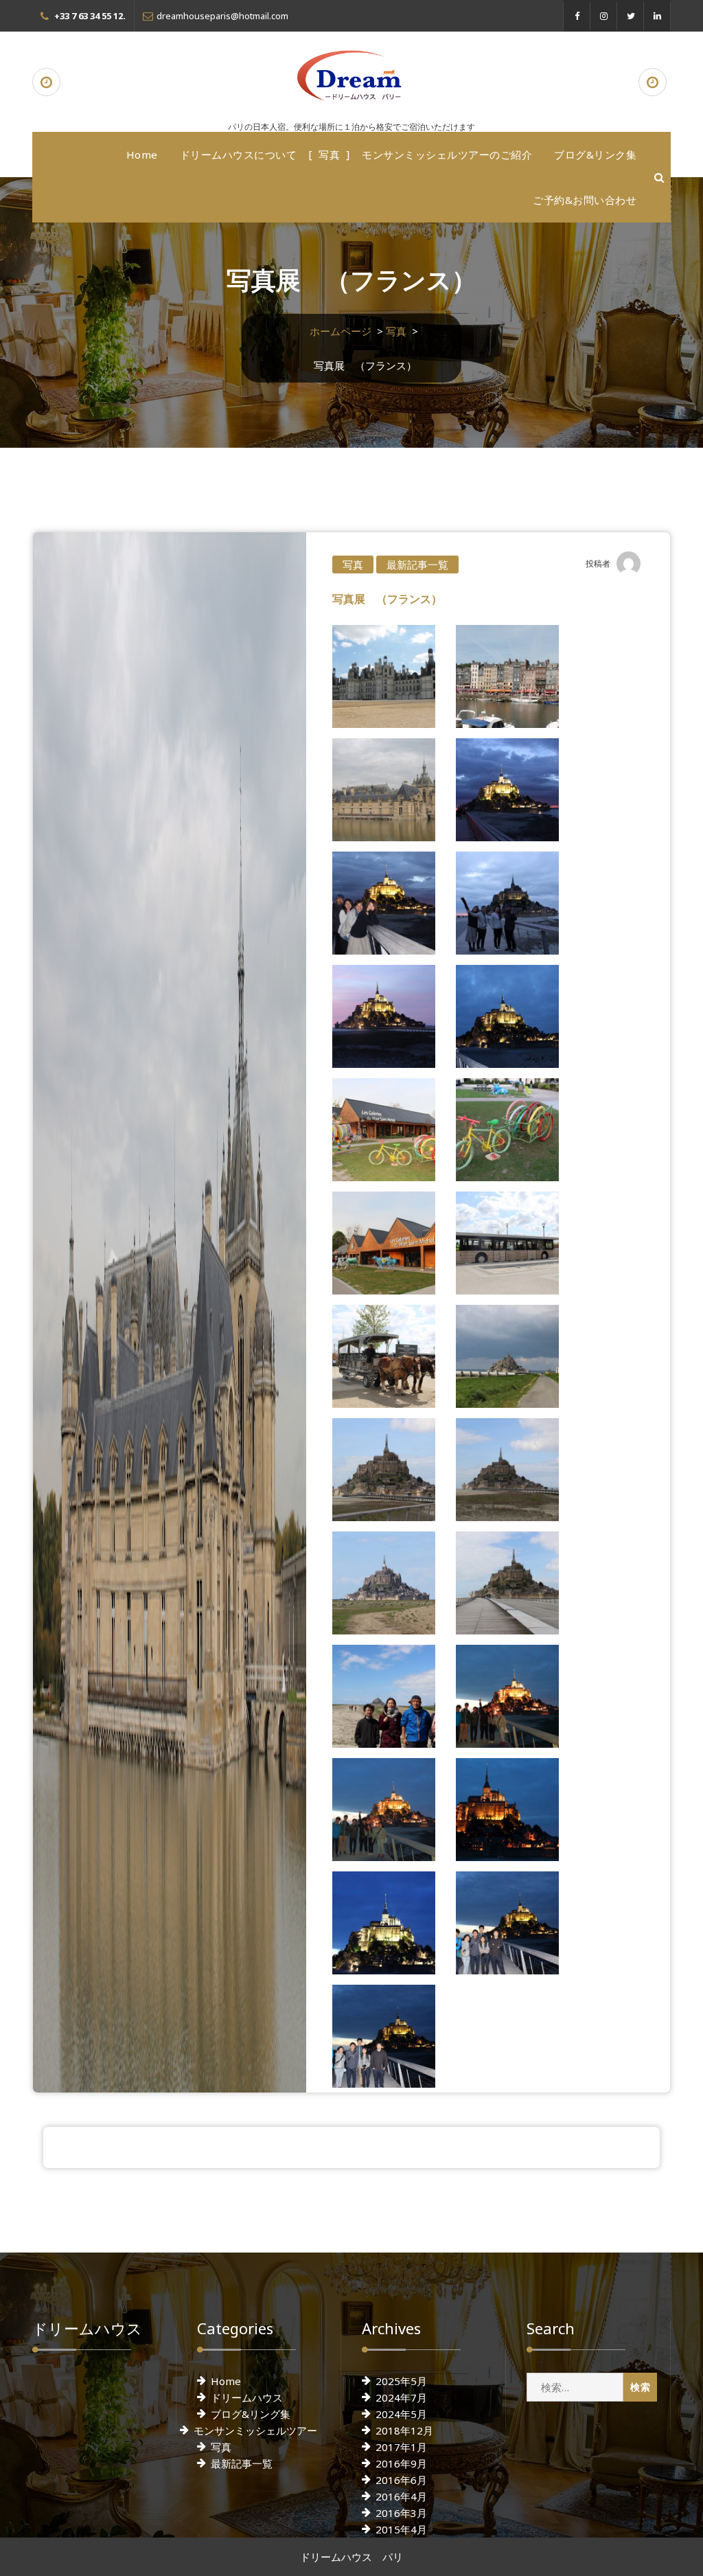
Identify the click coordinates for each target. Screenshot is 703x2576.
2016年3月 (401, 2513)
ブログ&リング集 (251, 2414)
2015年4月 (401, 2529)
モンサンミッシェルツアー (255, 2430)
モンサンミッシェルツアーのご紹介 (447, 155)
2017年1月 (401, 2447)
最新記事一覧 (417, 565)
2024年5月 (401, 2414)
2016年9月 (401, 2463)
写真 (329, 155)
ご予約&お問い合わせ (585, 200)
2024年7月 (401, 2397)
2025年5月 (401, 2381)
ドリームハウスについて (239, 155)
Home (142, 155)
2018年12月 (404, 2430)
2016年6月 (401, 2480)
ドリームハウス (247, 2397)
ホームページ (341, 331)
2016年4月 (401, 2496)
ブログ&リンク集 (595, 155)
